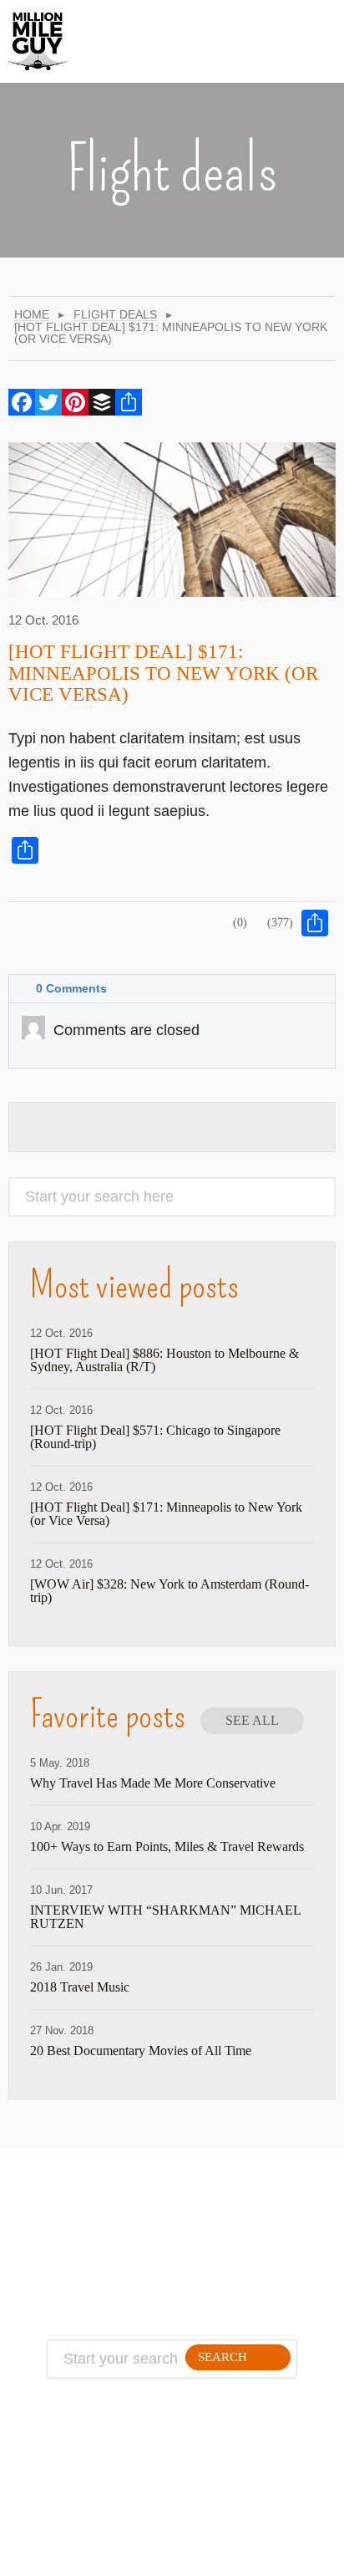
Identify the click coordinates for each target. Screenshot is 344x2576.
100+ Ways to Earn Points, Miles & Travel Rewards (167, 1847)
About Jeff (99, 2218)
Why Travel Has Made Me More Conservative (153, 1783)
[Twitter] (48, 402)
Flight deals (115, 315)
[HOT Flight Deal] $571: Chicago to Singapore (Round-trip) (155, 1437)
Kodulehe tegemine (129, 2554)
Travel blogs (228, 2258)
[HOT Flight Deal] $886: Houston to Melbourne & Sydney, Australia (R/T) (164, 1360)
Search (223, 2357)
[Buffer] (102, 402)
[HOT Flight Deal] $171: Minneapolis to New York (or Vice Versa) (163, 673)
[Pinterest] (75, 402)
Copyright (99, 2278)
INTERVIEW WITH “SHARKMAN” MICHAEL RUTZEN (165, 1917)
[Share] (129, 402)
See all (252, 1720)
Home (32, 315)
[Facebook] (22, 402)
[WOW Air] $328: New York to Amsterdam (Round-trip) (169, 1591)
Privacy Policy (99, 2258)
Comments (71, 988)
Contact (99, 2238)
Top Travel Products (228, 2218)
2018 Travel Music (80, 1987)
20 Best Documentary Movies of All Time (141, 2051)
